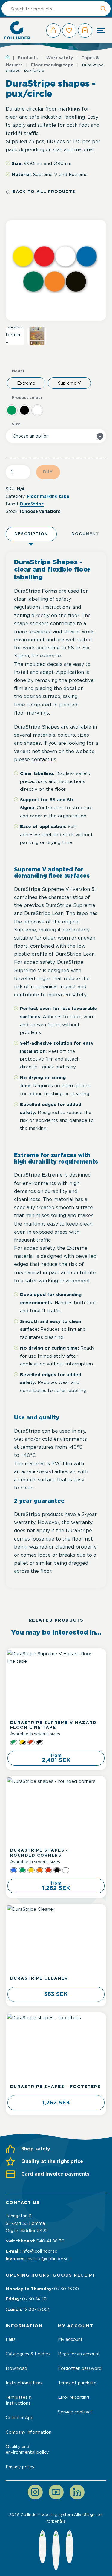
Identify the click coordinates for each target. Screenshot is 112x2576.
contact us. (44, 759)
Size (16, 424)
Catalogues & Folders (28, 2354)
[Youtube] (56, 2492)
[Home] (7, 57)
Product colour (27, 398)
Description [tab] (31, 534)
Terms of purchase (77, 2383)
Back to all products (44, 192)
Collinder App (20, 2418)
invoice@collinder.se (48, 2259)
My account (70, 2339)
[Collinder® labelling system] (17, 30)
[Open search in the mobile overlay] (56, 9)
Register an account (79, 2354)
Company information (29, 2432)
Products (28, 58)
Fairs (11, 2339)
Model (18, 371)
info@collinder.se (40, 2251)
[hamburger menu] (101, 30)
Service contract (75, 2412)
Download (16, 2368)
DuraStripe (32, 504)
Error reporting (73, 2397)
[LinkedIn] (77, 2492)
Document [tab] (85, 534)
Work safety (60, 58)
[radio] (26, 383)
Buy (48, 472)
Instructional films (24, 2383)
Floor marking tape (52, 65)
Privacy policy (20, 2467)
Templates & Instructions (19, 2400)
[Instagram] (35, 2492)
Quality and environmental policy (27, 2449)
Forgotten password (80, 2368)
